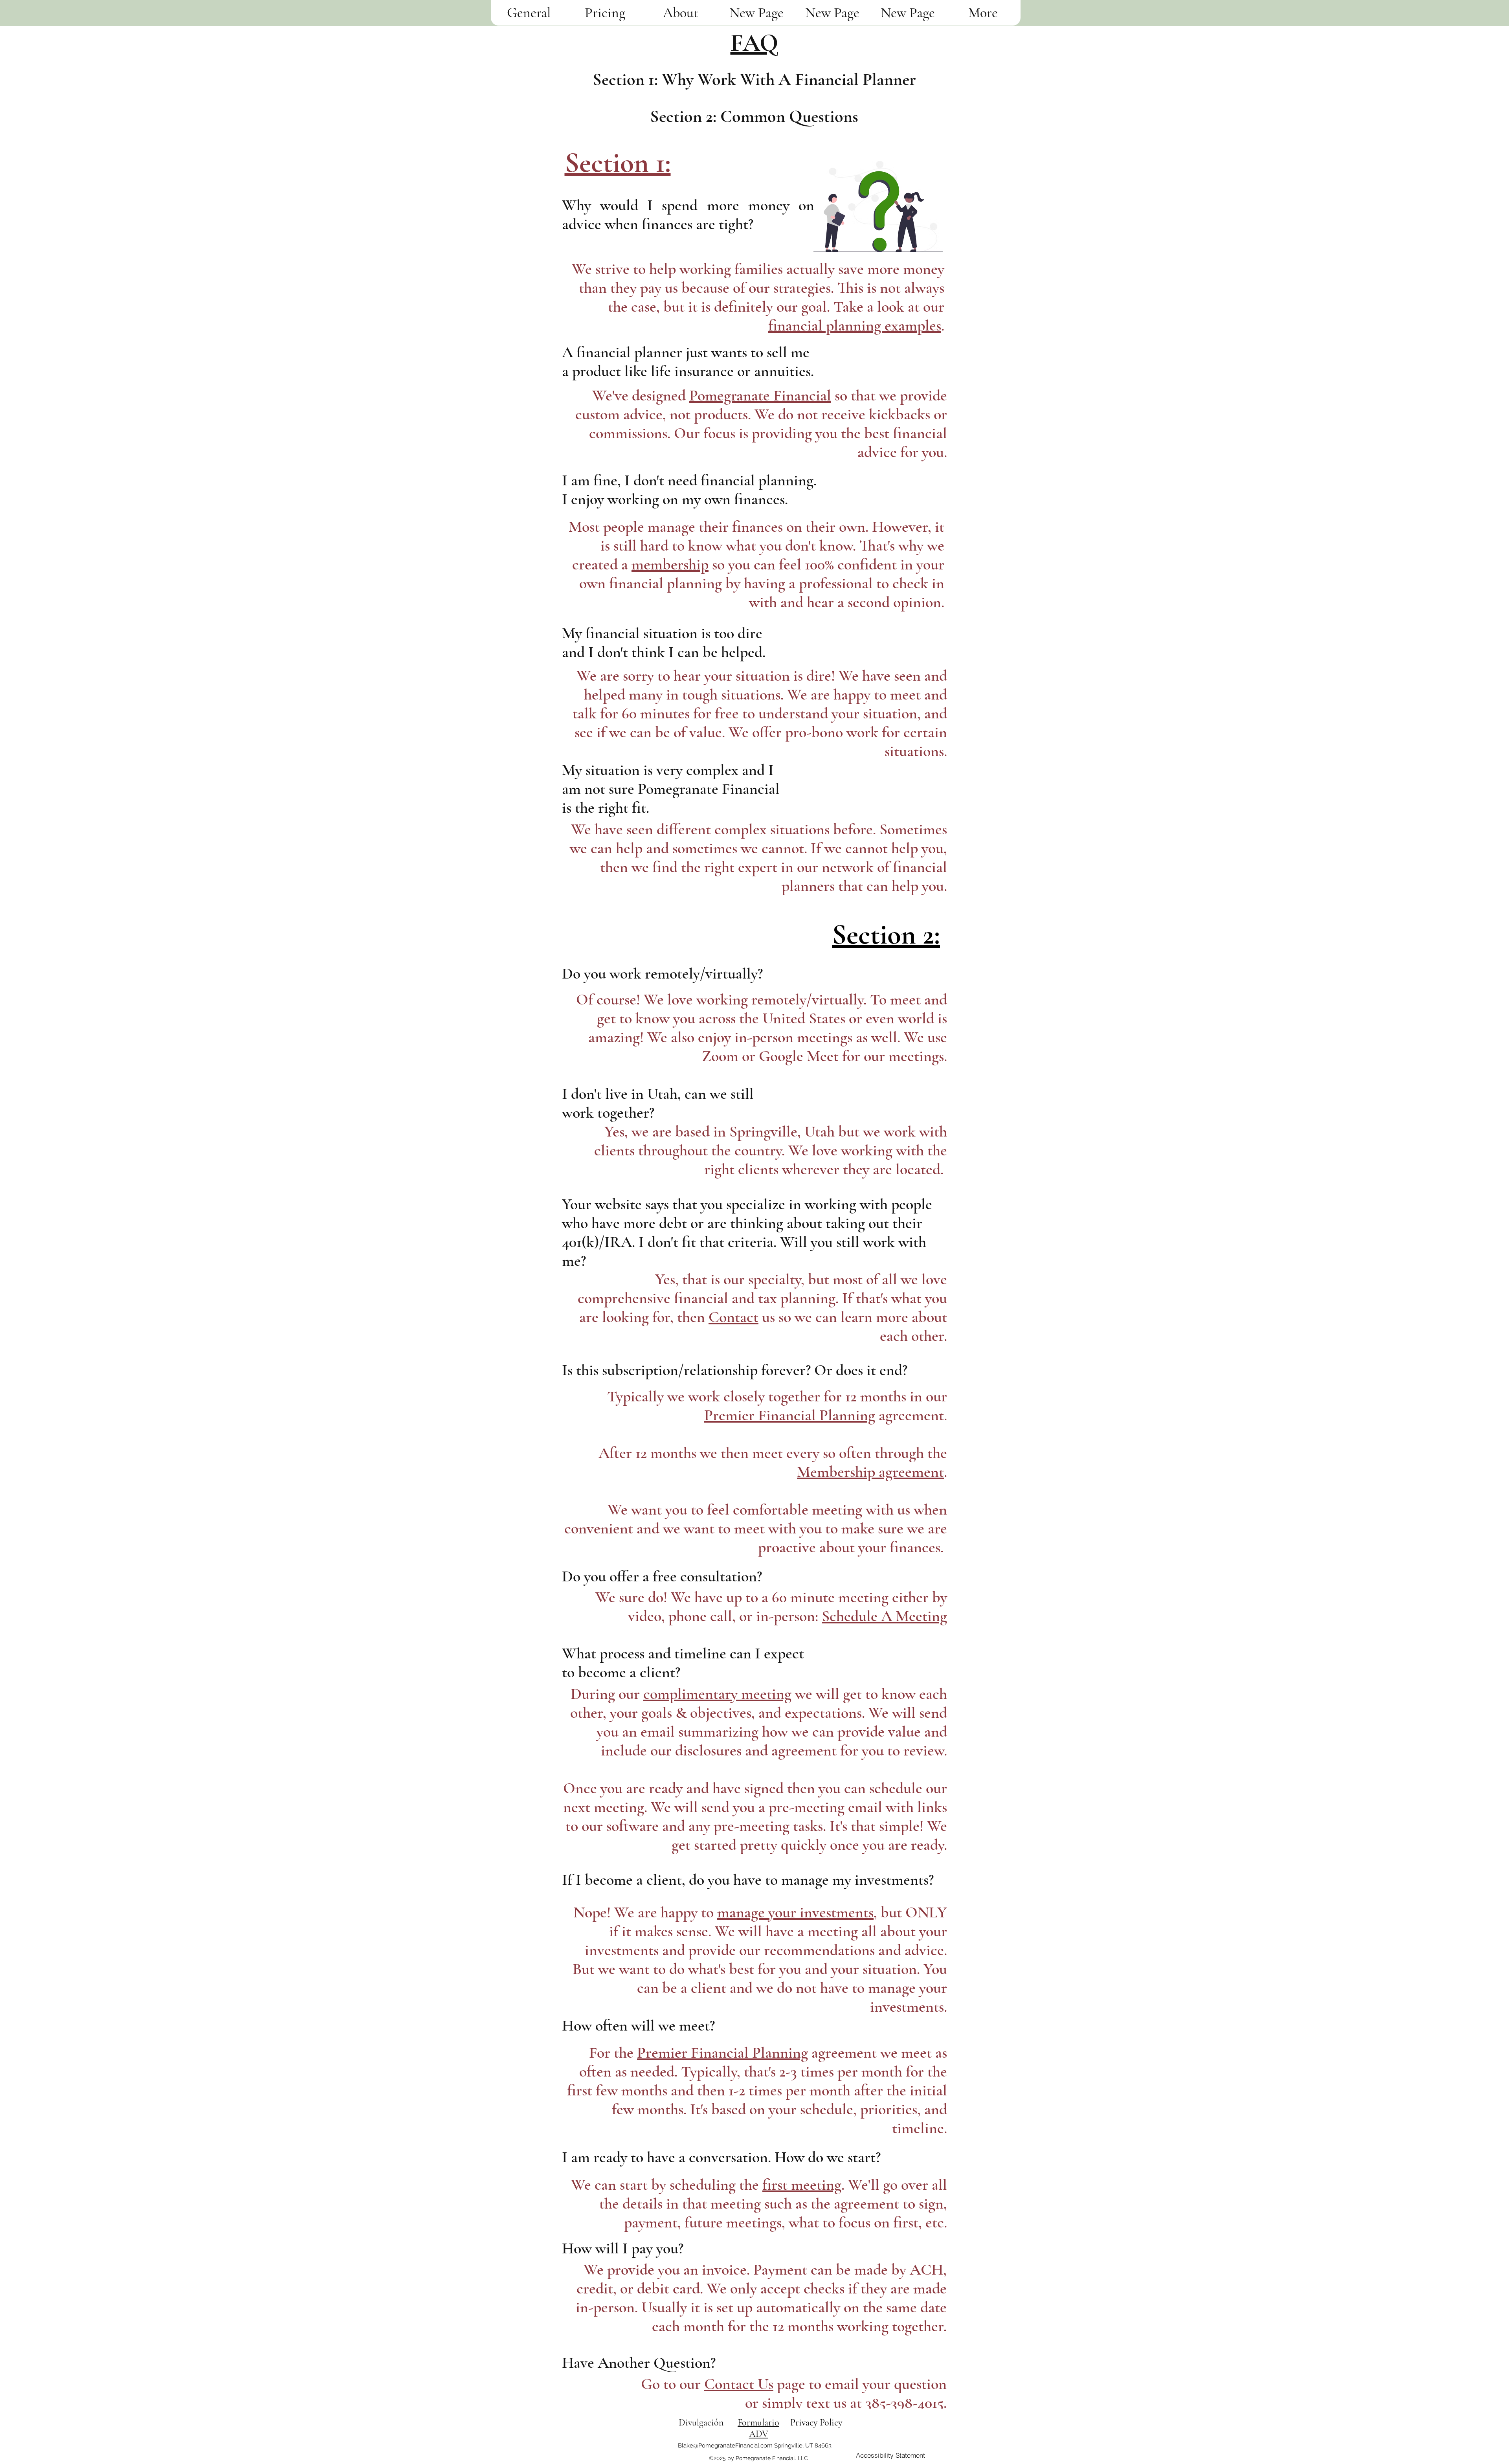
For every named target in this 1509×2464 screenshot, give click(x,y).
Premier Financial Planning (790, 1415)
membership (670, 564)
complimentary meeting (717, 1694)
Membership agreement (870, 1472)
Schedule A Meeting (884, 1616)
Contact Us (739, 2384)
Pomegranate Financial (760, 395)
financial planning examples (855, 325)
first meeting (802, 2185)
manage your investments (795, 1912)
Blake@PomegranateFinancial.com (725, 2446)
